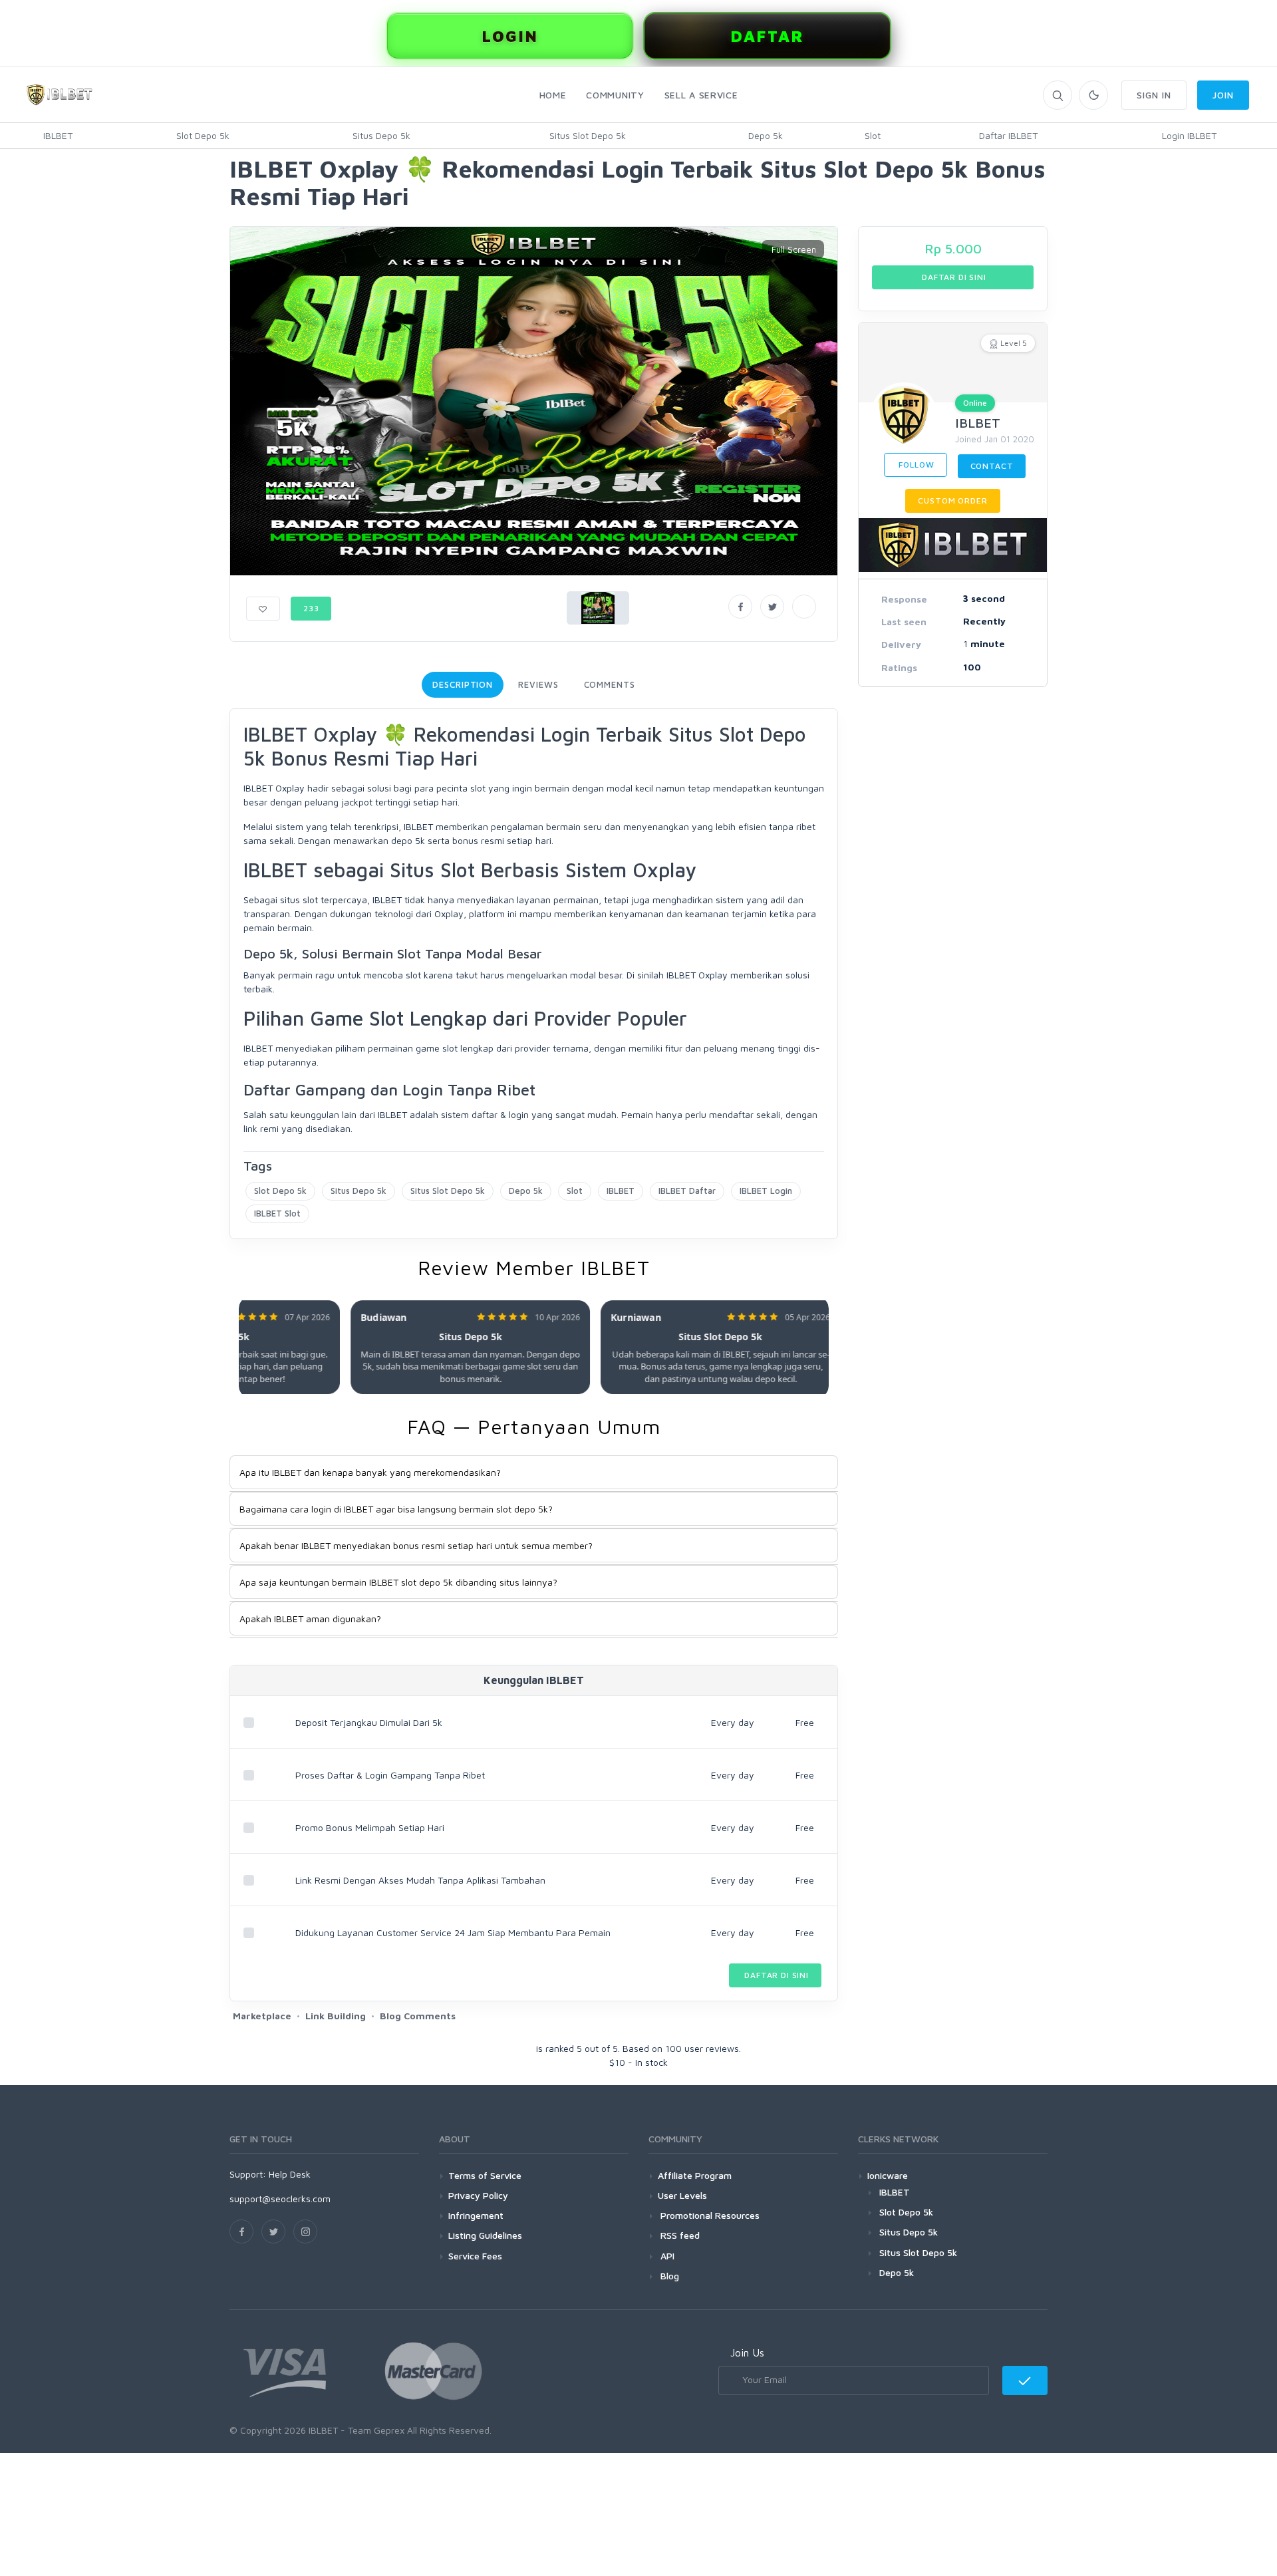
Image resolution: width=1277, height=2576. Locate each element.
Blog (668, 2276)
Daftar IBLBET (1008, 135)
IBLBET (58, 135)
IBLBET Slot (277, 1213)
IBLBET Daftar (687, 1191)
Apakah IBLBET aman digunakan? (310, 1619)
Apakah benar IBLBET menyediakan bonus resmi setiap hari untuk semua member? (416, 1545)
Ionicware (888, 2175)
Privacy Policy (478, 2195)
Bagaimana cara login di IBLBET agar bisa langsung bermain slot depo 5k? (396, 1509)
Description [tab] (463, 684)
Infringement (476, 2215)
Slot (873, 135)
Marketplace (262, 2016)
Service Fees (475, 2256)
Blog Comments (418, 2016)
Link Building (336, 2016)
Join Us (747, 2353)
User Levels (682, 2195)
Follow (916, 465)
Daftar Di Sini (775, 1975)
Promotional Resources (709, 2215)
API (666, 2256)
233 (311, 608)
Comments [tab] (610, 684)
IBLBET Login (766, 1191)
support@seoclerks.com (280, 2199)
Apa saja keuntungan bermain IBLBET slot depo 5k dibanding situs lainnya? (398, 1582)
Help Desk (290, 2174)
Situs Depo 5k (381, 135)
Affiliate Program (695, 2175)
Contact (992, 466)
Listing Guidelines (485, 2235)
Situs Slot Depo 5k (588, 135)
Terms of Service (485, 2175)
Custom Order (952, 501)
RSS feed (679, 2235)
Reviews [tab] (538, 684)
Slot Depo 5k (203, 135)
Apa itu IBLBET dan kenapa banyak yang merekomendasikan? (370, 1472)
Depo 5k (766, 135)
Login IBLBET (1189, 135)
